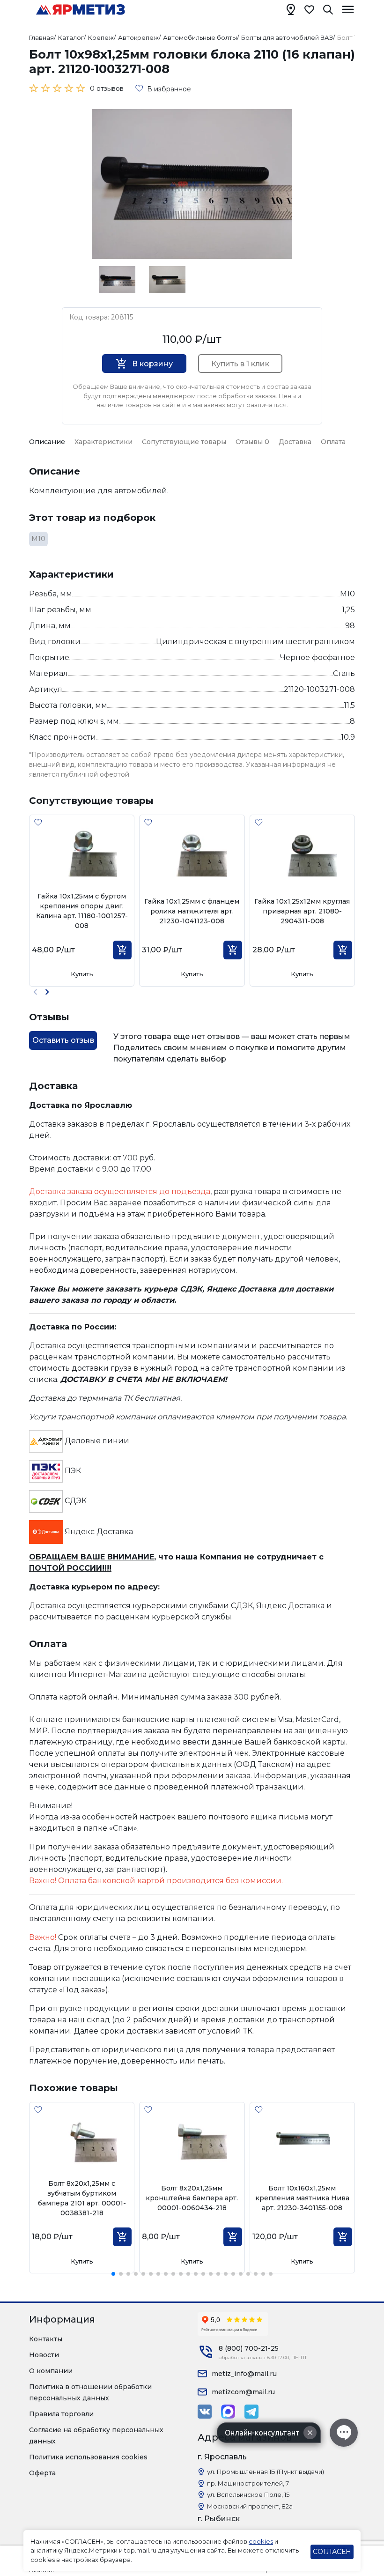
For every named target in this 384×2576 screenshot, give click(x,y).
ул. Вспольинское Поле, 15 (248, 2494)
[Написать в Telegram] (251, 2412)
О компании (51, 2371)
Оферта (42, 2473)
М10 (38, 539)
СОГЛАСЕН (332, 2552)
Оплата (333, 442)
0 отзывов (107, 89)
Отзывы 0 (252, 442)
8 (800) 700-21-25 (249, 2348)
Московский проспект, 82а (250, 2506)
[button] (47, 992)
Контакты (46, 2339)
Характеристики (103, 442)
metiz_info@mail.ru (244, 2374)
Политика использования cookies (88, 2457)
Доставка (295, 442)
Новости (44, 2355)
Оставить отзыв (63, 1040)
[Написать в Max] (228, 2412)
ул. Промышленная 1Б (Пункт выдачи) (266, 2472)
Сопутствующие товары (184, 442)
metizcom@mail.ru (243, 2392)
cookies (261, 2541)
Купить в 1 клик (240, 364)
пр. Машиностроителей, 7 (248, 2483)
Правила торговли (61, 2414)
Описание (47, 442)
